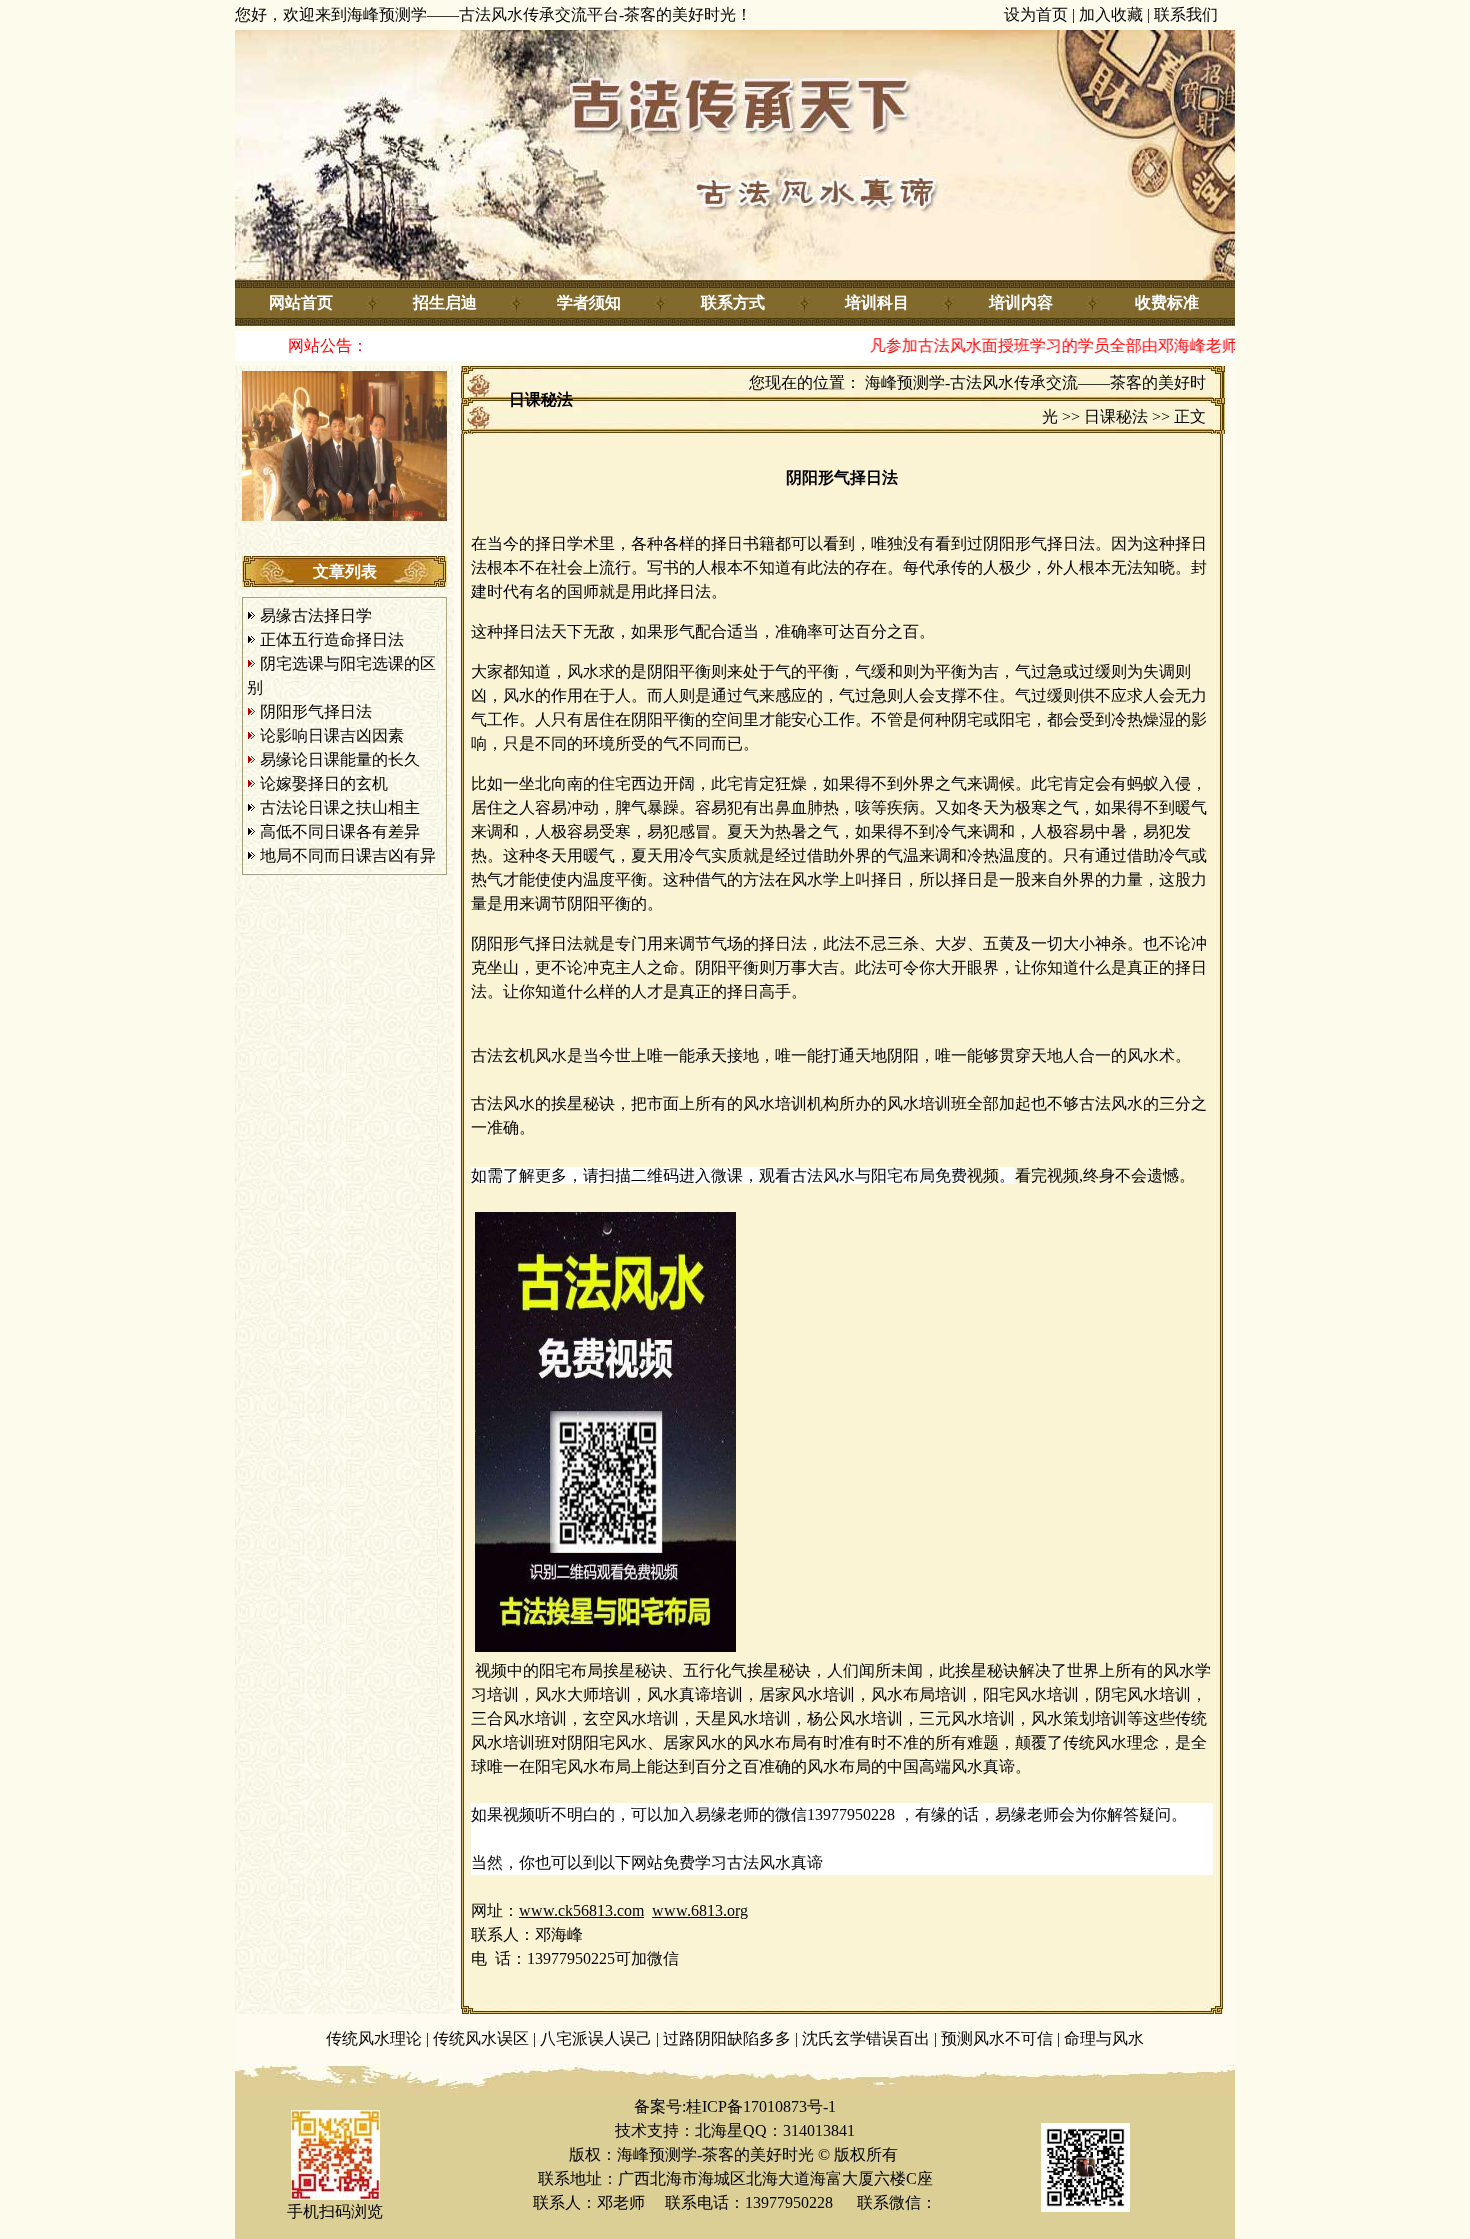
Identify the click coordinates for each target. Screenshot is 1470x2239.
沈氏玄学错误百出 (866, 2038)
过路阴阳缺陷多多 (727, 2038)
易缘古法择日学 (316, 615)
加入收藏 (1111, 14)
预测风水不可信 (997, 2038)
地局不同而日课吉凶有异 (348, 855)
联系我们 (1186, 14)
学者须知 (589, 302)
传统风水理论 (374, 2038)
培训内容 (1021, 302)
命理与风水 (1104, 2038)
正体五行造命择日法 (332, 639)
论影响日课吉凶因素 (332, 735)
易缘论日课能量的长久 (340, 759)
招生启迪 (445, 302)
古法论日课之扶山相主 (340, 807)
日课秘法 (1116, 416)
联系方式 (733, 302)
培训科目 (877, 302)
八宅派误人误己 (596, 2038)
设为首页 (1036, 14)
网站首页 (301, 302)
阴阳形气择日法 (316, 711)
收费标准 (1167, 302)
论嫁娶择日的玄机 (324, 783)
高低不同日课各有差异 (340, 831)
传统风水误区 (481, 2038)
